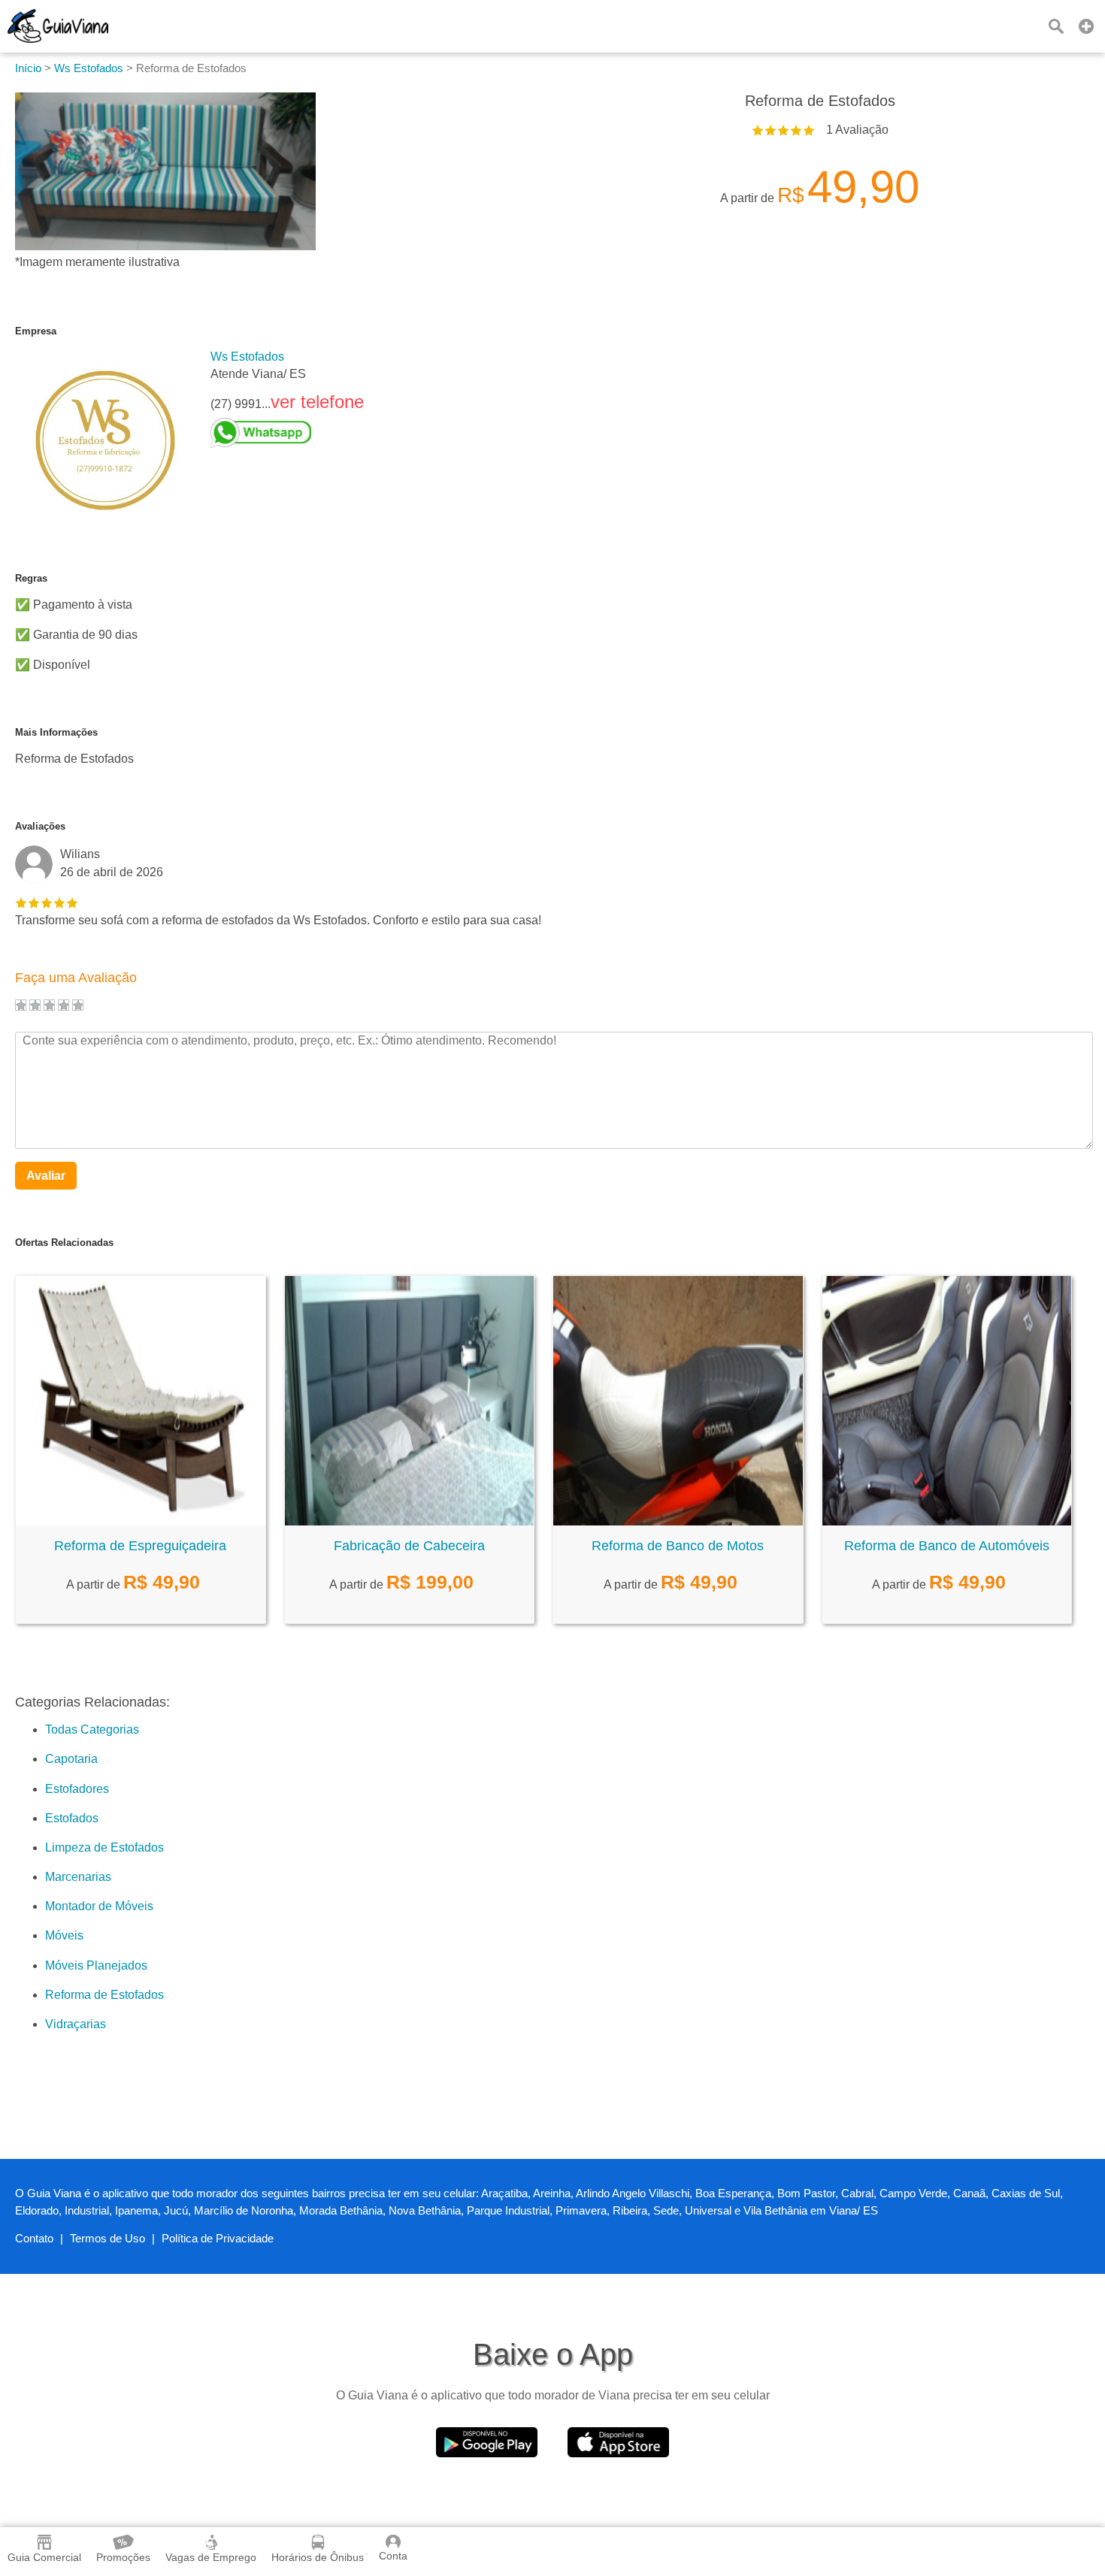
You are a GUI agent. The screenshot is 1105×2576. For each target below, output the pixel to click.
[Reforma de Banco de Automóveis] (947, 1521)
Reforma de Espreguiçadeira (140, 1546)
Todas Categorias (92, 1729)
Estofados (72, 1818)
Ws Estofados (247, 357)
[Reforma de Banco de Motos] (678, 1521)
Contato (34, 2238)
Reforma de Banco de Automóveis (947, 1546)
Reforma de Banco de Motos (678, 1546)
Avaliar (46, 1176)
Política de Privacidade (218, 2238)
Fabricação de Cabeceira (409, 1546)
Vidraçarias (76, 2024)
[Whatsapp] (287, 433)
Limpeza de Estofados (104, 1847)
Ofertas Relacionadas (64, 1243)
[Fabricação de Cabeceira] (410, 1521)
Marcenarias (78, 1877)
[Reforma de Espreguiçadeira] (141, 1521)
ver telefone (317, 402)
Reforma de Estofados (104, 1995)
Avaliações (40, 826)
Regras (31, 578)
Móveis (64, 1935)
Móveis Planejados (96, 1965)
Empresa (36, 331)
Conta (393, 2556)
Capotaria (71, 1759)
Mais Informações (56, 732)
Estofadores (77, 1789)
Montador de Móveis (99, 1906)
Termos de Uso (107, 2238)
